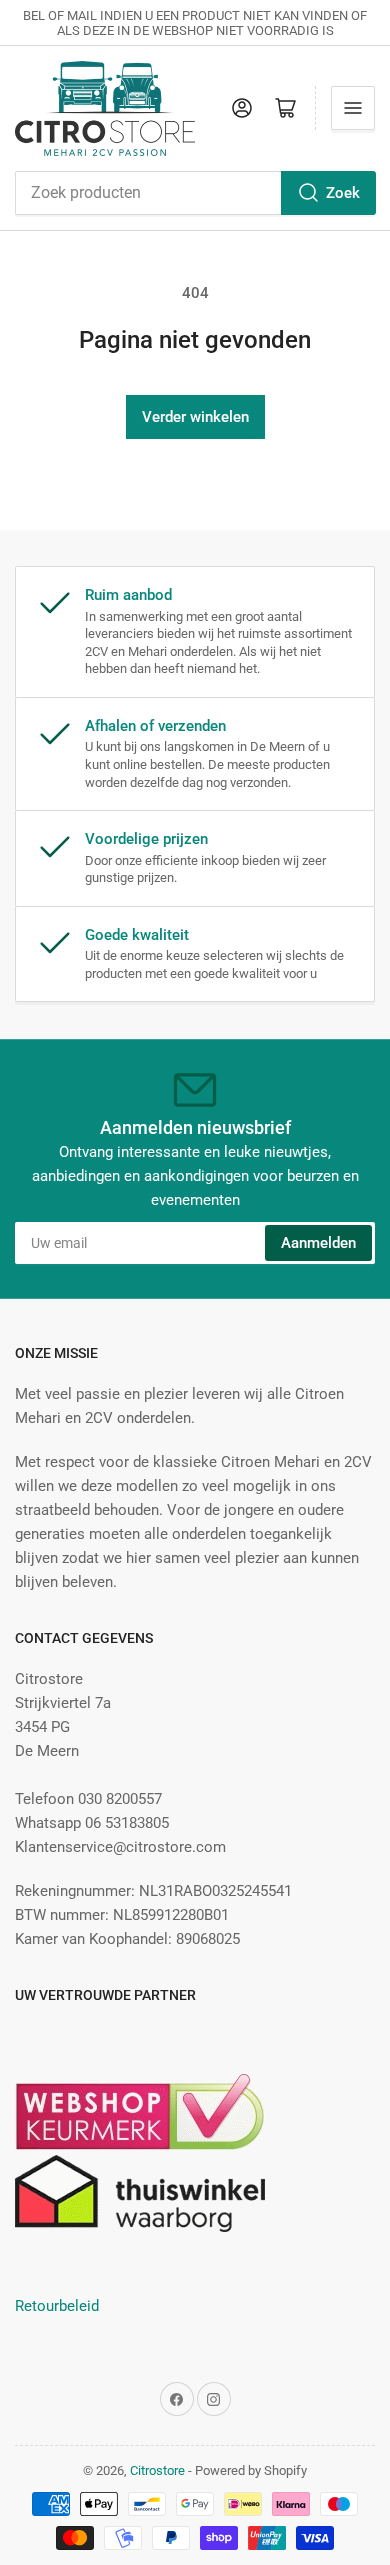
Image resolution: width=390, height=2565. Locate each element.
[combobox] (195, 193)
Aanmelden (318, 1243)
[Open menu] (353, 108)
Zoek (343, 193)
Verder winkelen (195, 417)
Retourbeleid (57, 2306)
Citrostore (157, 2470)
